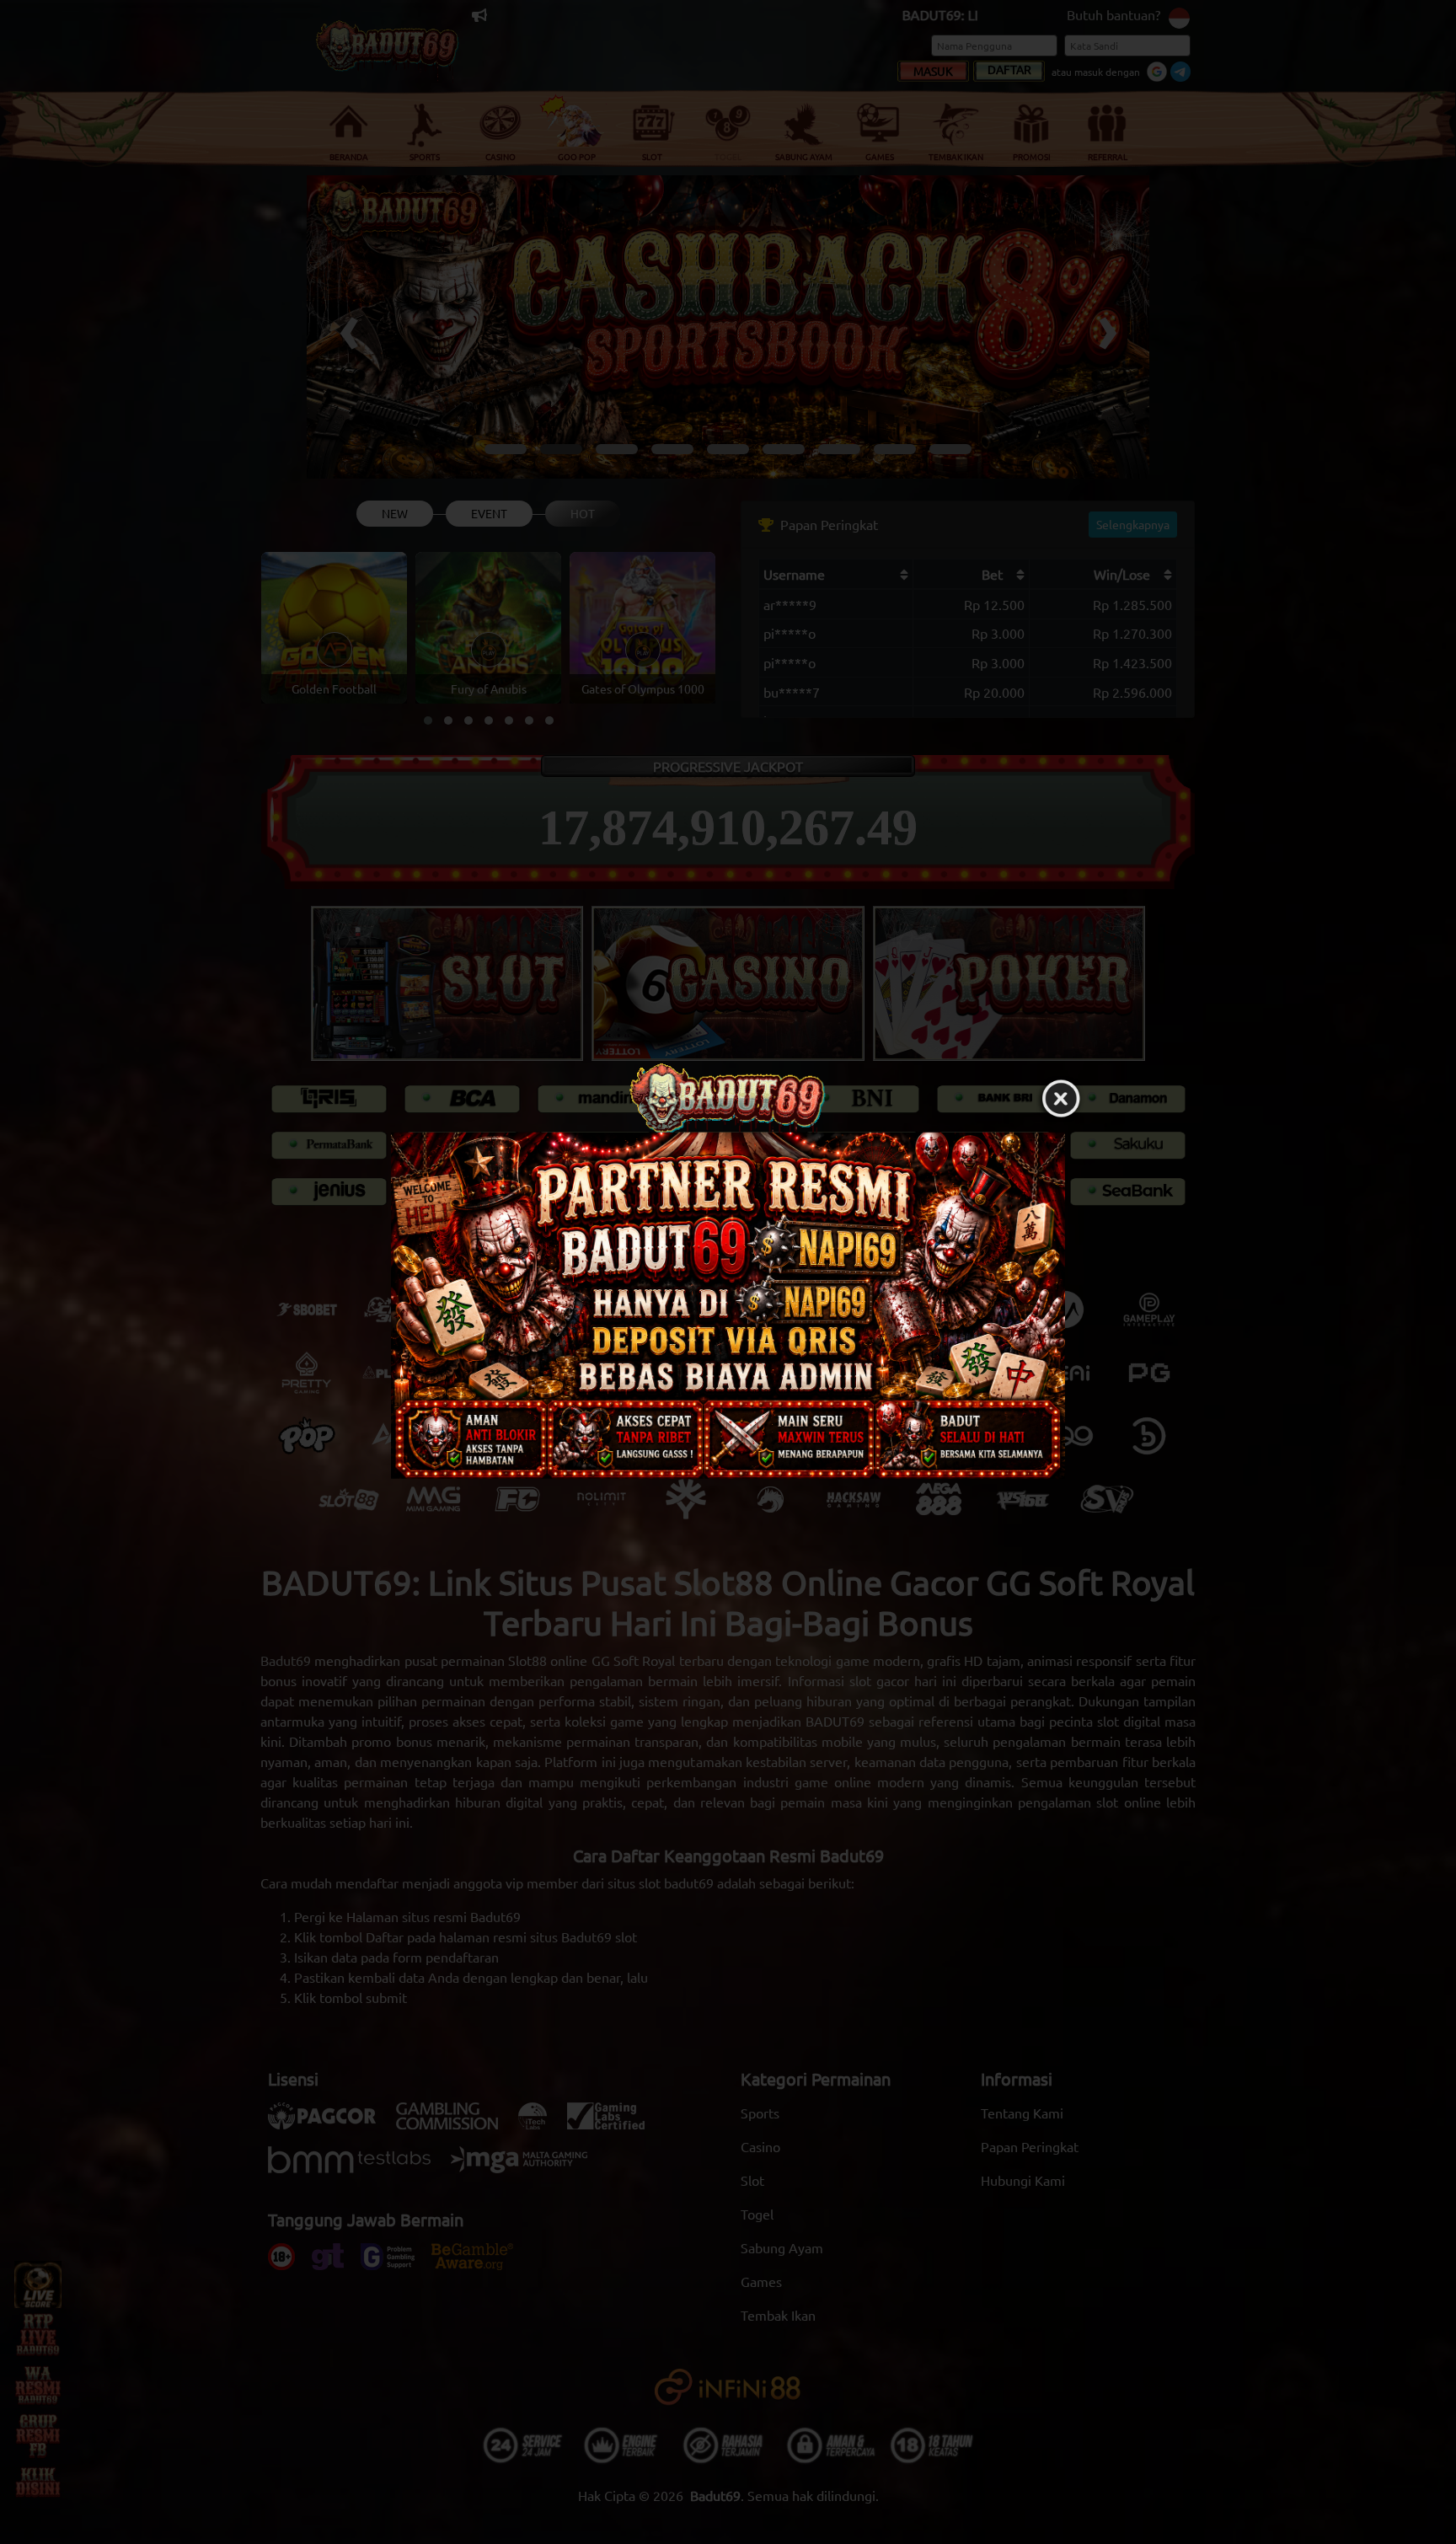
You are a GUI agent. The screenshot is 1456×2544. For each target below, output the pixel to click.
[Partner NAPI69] (728, 1305)
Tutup (1061, 1099)
